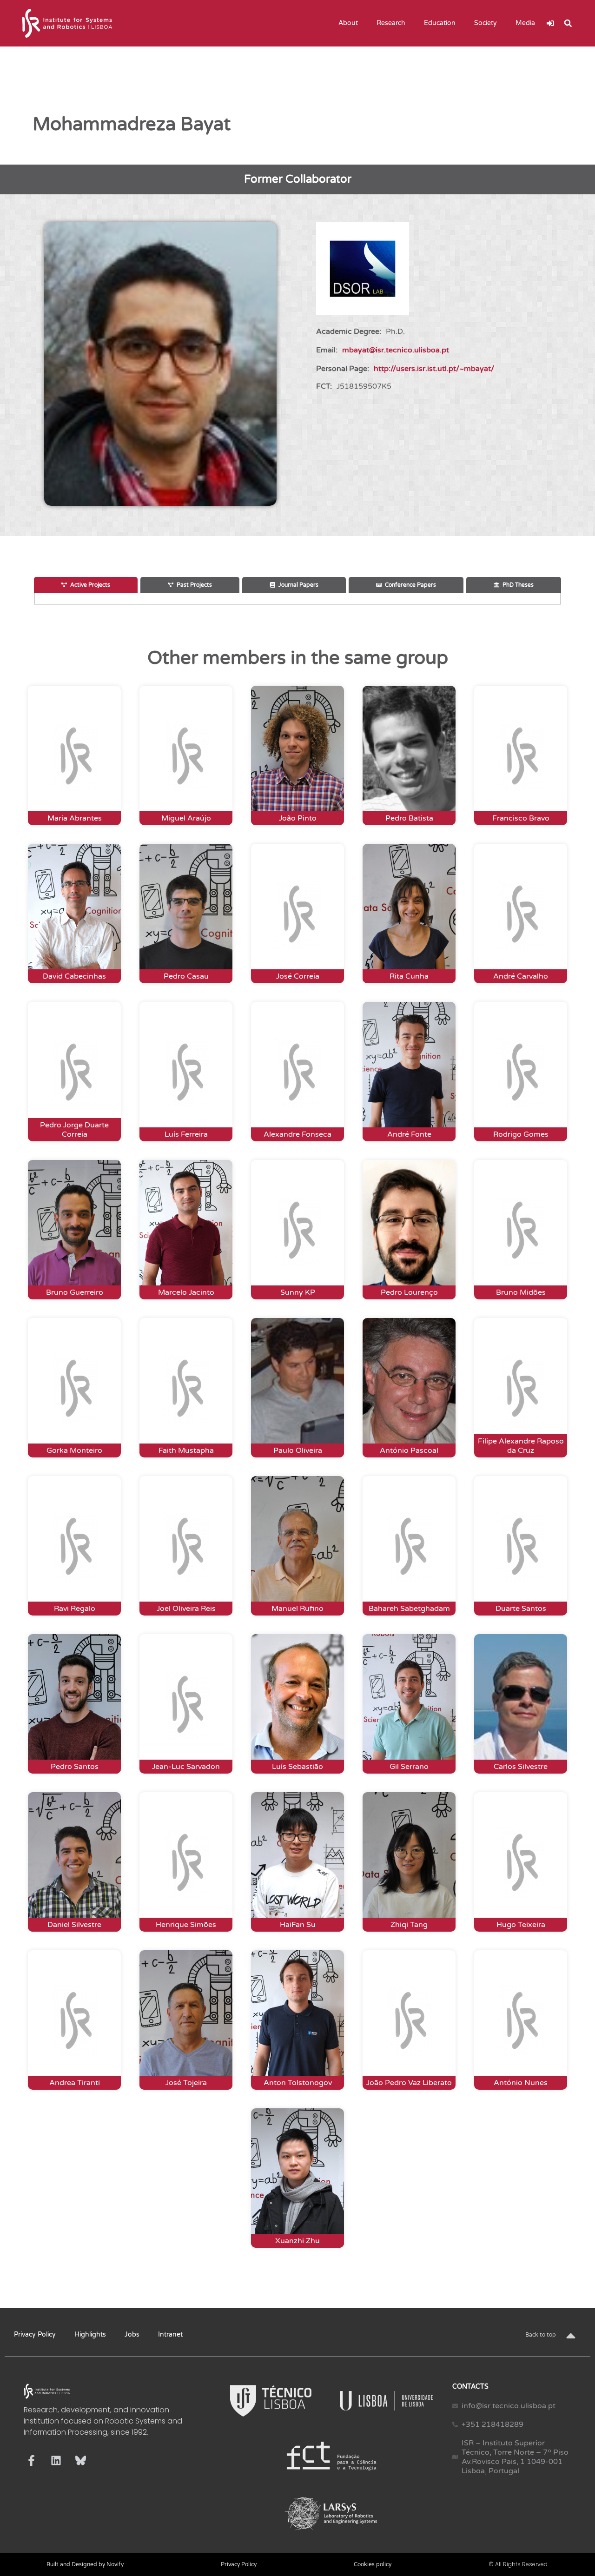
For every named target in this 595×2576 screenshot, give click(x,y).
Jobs (132, 2334)
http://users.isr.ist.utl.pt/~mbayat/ (434, 369)
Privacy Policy (35, 2334)
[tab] (86, 585)
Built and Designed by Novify (85, 2564)
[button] (568, 23)
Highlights (90, 2334)
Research (391, 23)
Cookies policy (373, 2564)
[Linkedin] (56, 2460)
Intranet (170, 2334)
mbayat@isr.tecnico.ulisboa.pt (396, 350)
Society (486, 23)
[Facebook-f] (31, 2460)
